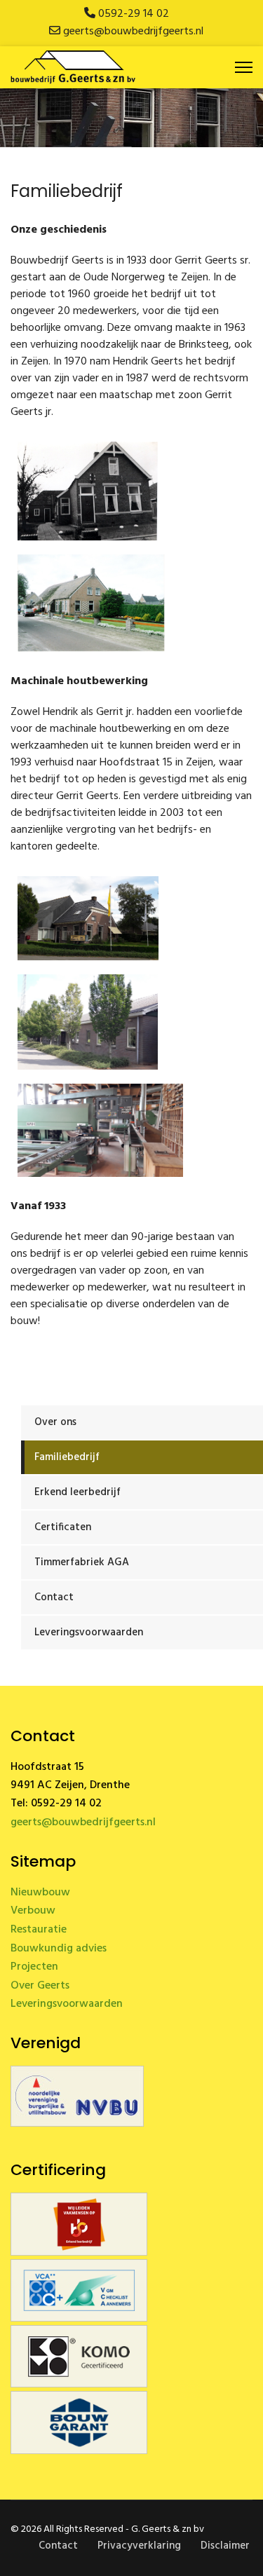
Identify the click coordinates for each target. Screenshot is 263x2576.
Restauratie (39, 1930)
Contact (54, 1597)
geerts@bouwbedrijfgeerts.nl (133, 32)
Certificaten (63, 1527)
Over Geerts (40, 1986)
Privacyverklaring (139, 2546)
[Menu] (244, 67)
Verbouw (33, 1911)
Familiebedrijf (67, 1457)
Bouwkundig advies (59, 1949)
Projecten (34, 1967)
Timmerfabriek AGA (82, 1562)
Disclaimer (225, 2546)
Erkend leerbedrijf (77, 1492)
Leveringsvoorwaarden (89, 1633)
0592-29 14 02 (134, 14)
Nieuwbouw (40, 1893)
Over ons (55, 1422)
